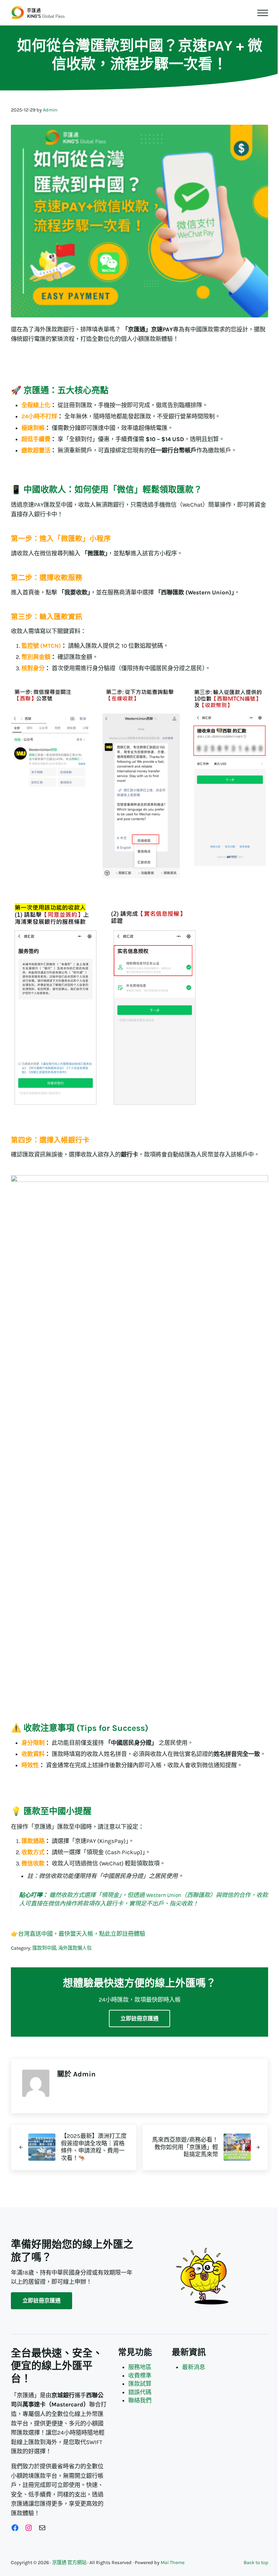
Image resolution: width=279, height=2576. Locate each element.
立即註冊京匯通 (139, 2018)
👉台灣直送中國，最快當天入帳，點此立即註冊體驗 (78, 1934)
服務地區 (140, 2367)
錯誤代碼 (140, 2392)
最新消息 (194, 2367)
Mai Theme (173, 2563)
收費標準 (140, 2375)
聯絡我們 (140, 2400)
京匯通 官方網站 (69, 2563)
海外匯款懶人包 (75, 1948)
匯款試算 (140, 2384)
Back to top (256, 2563)
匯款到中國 (44, 1948)
